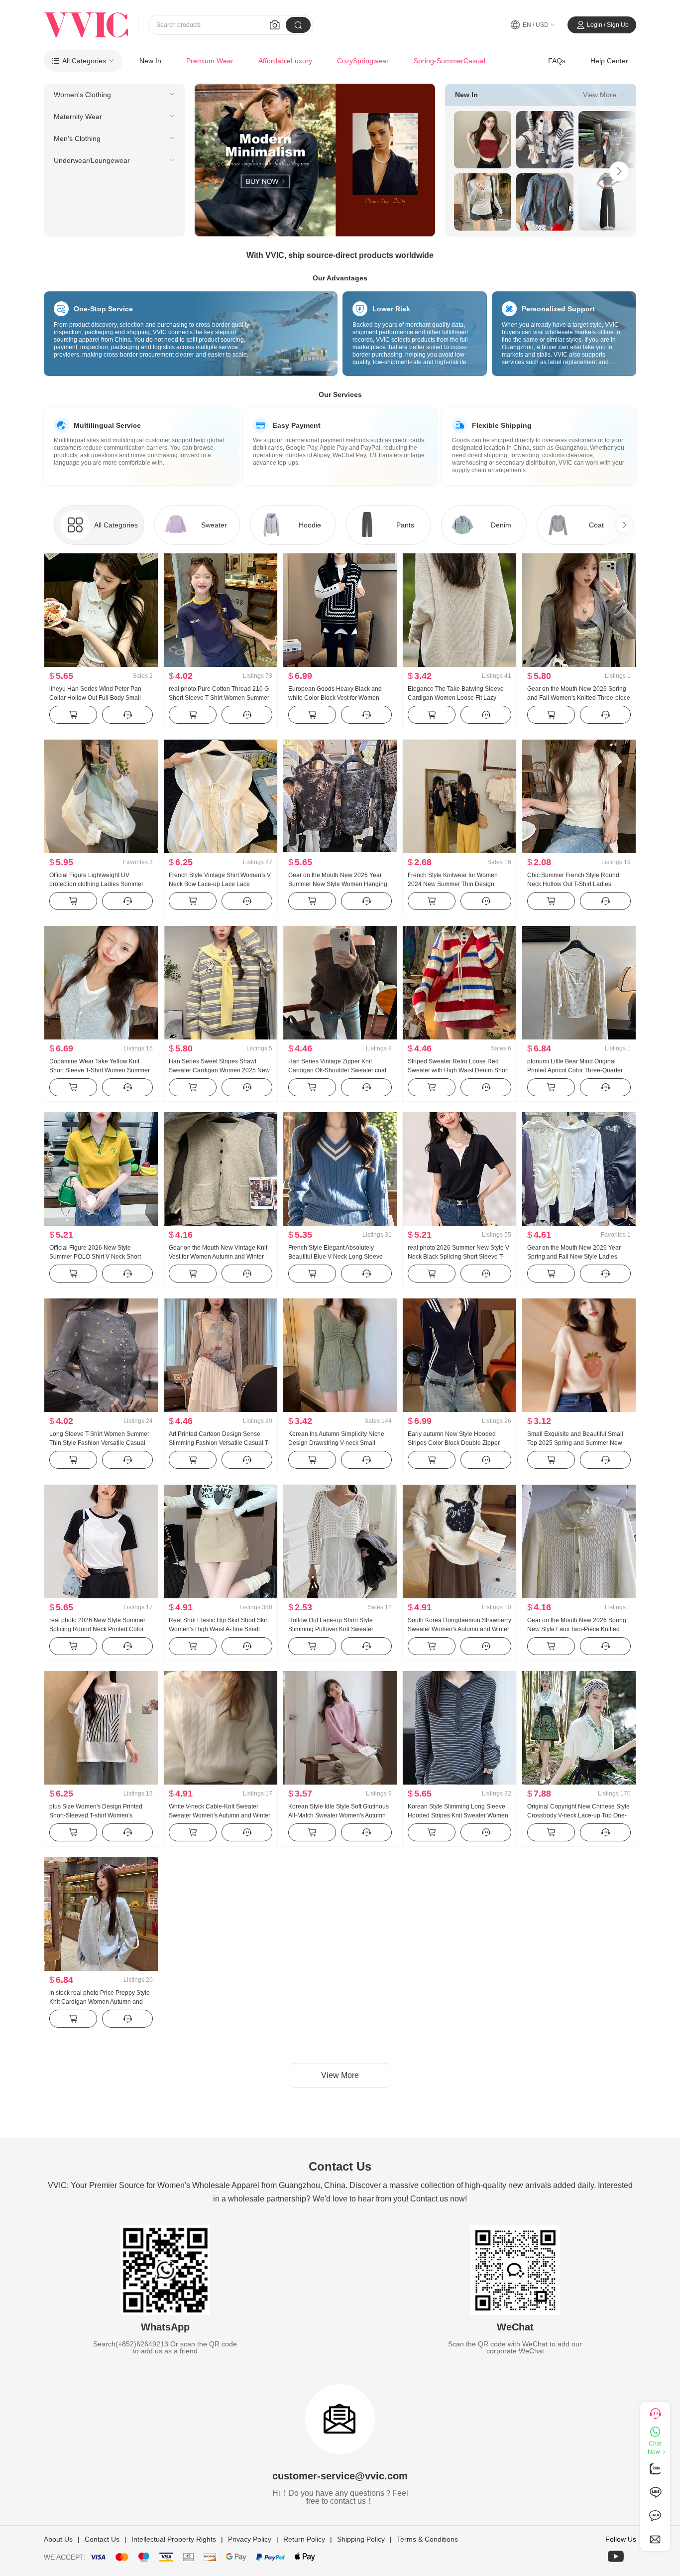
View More (605, 94)
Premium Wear (210, 61)
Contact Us (102, 2539)
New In (150, 61)
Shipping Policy (361, 2539)
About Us (58, 2539)
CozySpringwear (363, 61)
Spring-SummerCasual (450, 61)
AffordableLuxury (285, 61)
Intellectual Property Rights (174, 2539)
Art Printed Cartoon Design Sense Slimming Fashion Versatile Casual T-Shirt (219, 1443)
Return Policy (304, 2539)
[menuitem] (114, 95)
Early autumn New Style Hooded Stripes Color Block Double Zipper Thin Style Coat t (454, 1443)
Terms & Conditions (427, 2539)
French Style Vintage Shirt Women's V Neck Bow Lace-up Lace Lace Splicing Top (220, 884)
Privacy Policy (250, 2539)
